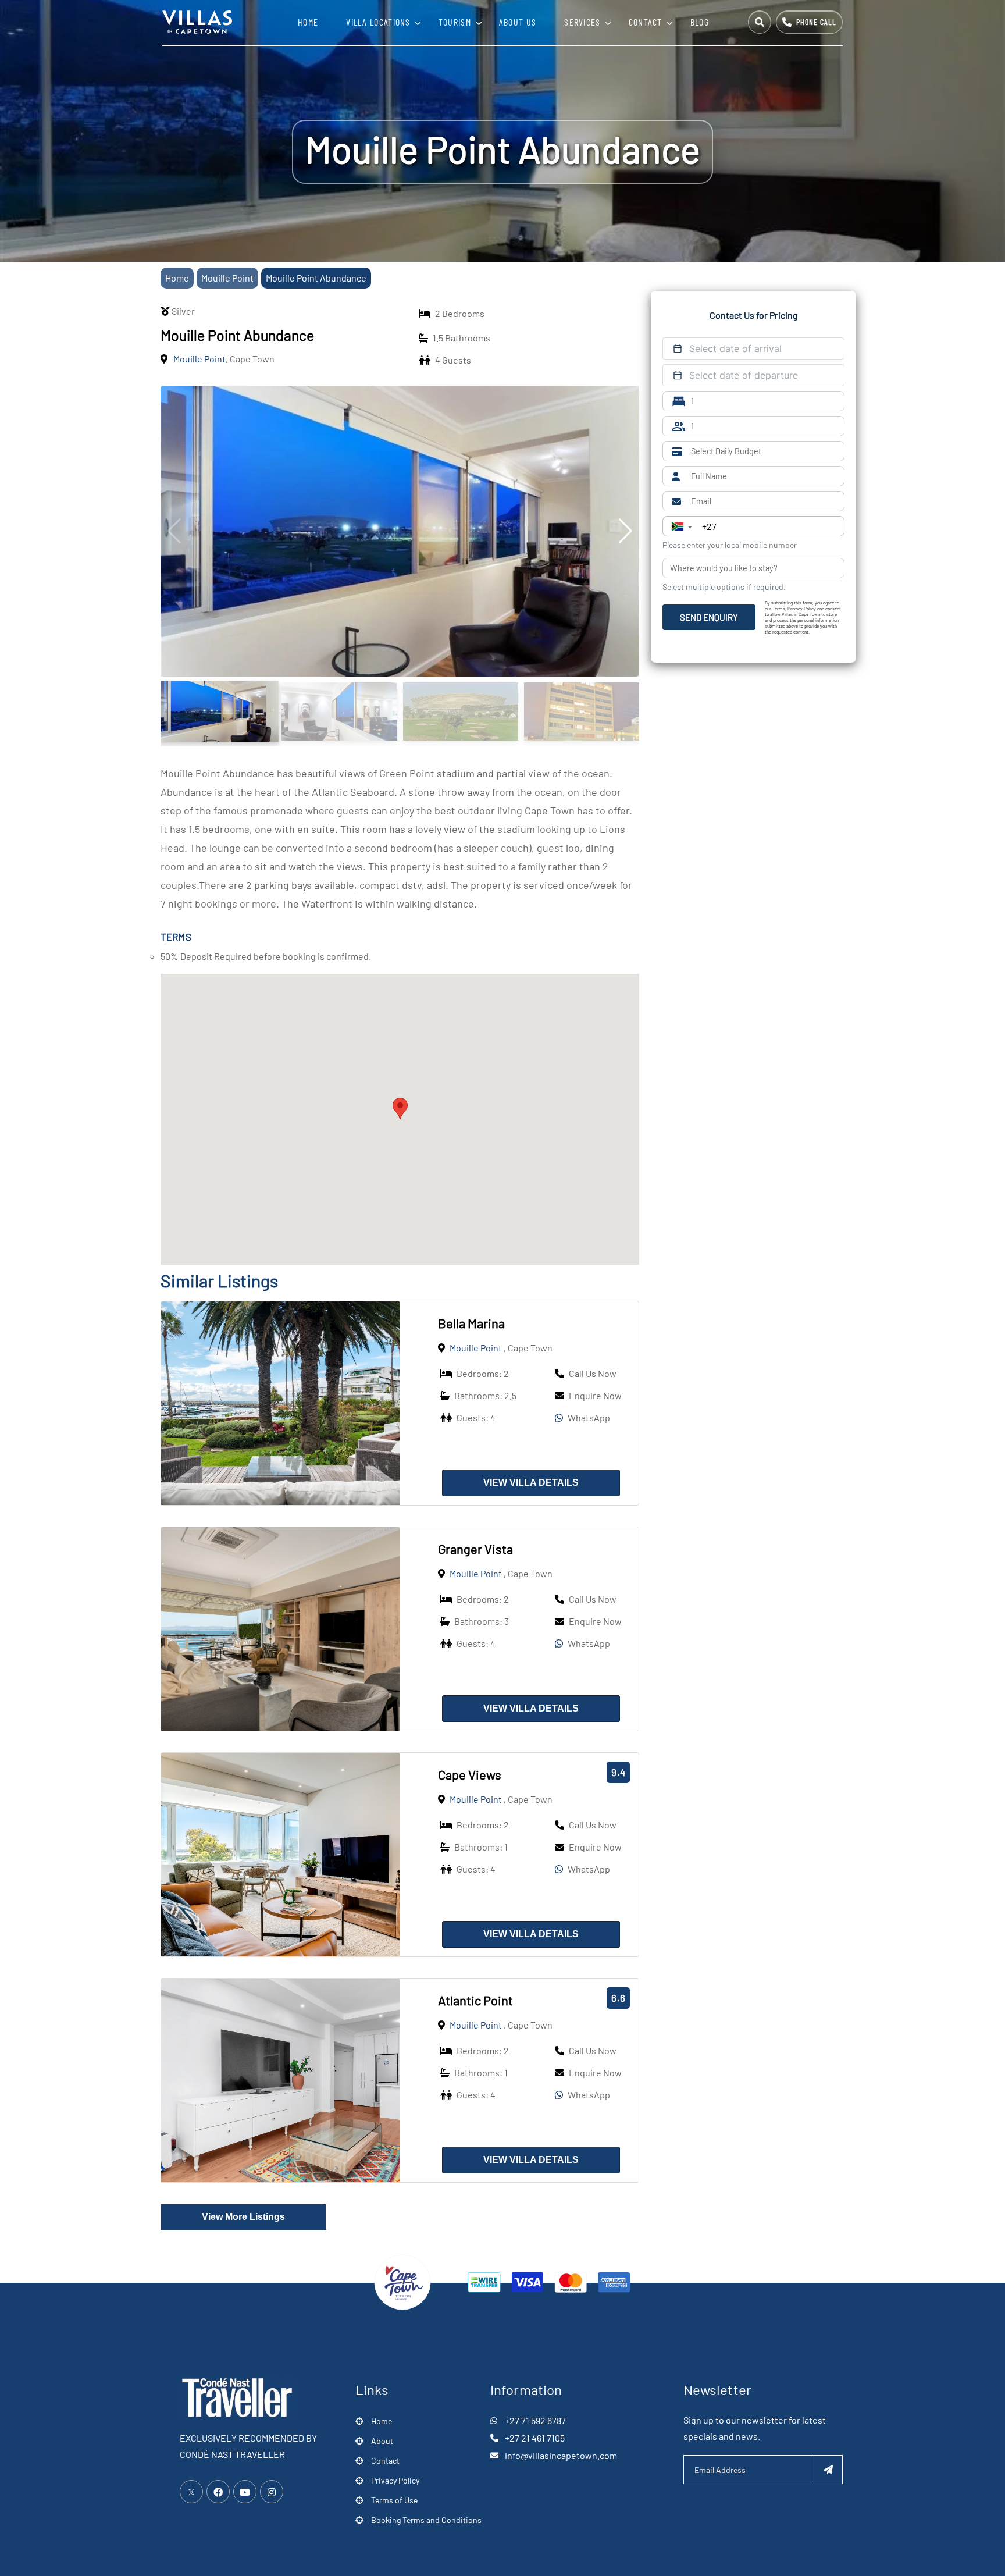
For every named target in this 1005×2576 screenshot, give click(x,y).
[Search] (760, 22)
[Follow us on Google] (245, 2492)
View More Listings (243, 2217)
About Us (518, 22)
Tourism (455, 22)
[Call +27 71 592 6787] (809, 22)
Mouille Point (227, 278)
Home (308, 22)
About (382, 2441)
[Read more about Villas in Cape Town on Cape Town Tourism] (402, 2281)
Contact (646, 22)
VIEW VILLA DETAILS (531, 1483)
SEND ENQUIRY (709, 617)
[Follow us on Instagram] (272, 2492)
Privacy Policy (395, 2480)
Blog (700, 22)
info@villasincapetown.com (561, 2455)
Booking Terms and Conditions (426, 2520)
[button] (400, 1109)
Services (582, 22)
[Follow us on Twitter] (191, 2492)
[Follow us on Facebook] (218, 2492)
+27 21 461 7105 (535, 2438)
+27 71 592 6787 (535, 2420)
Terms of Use (394, 2500)
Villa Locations (378, 22)
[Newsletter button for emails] (828, 2470)
